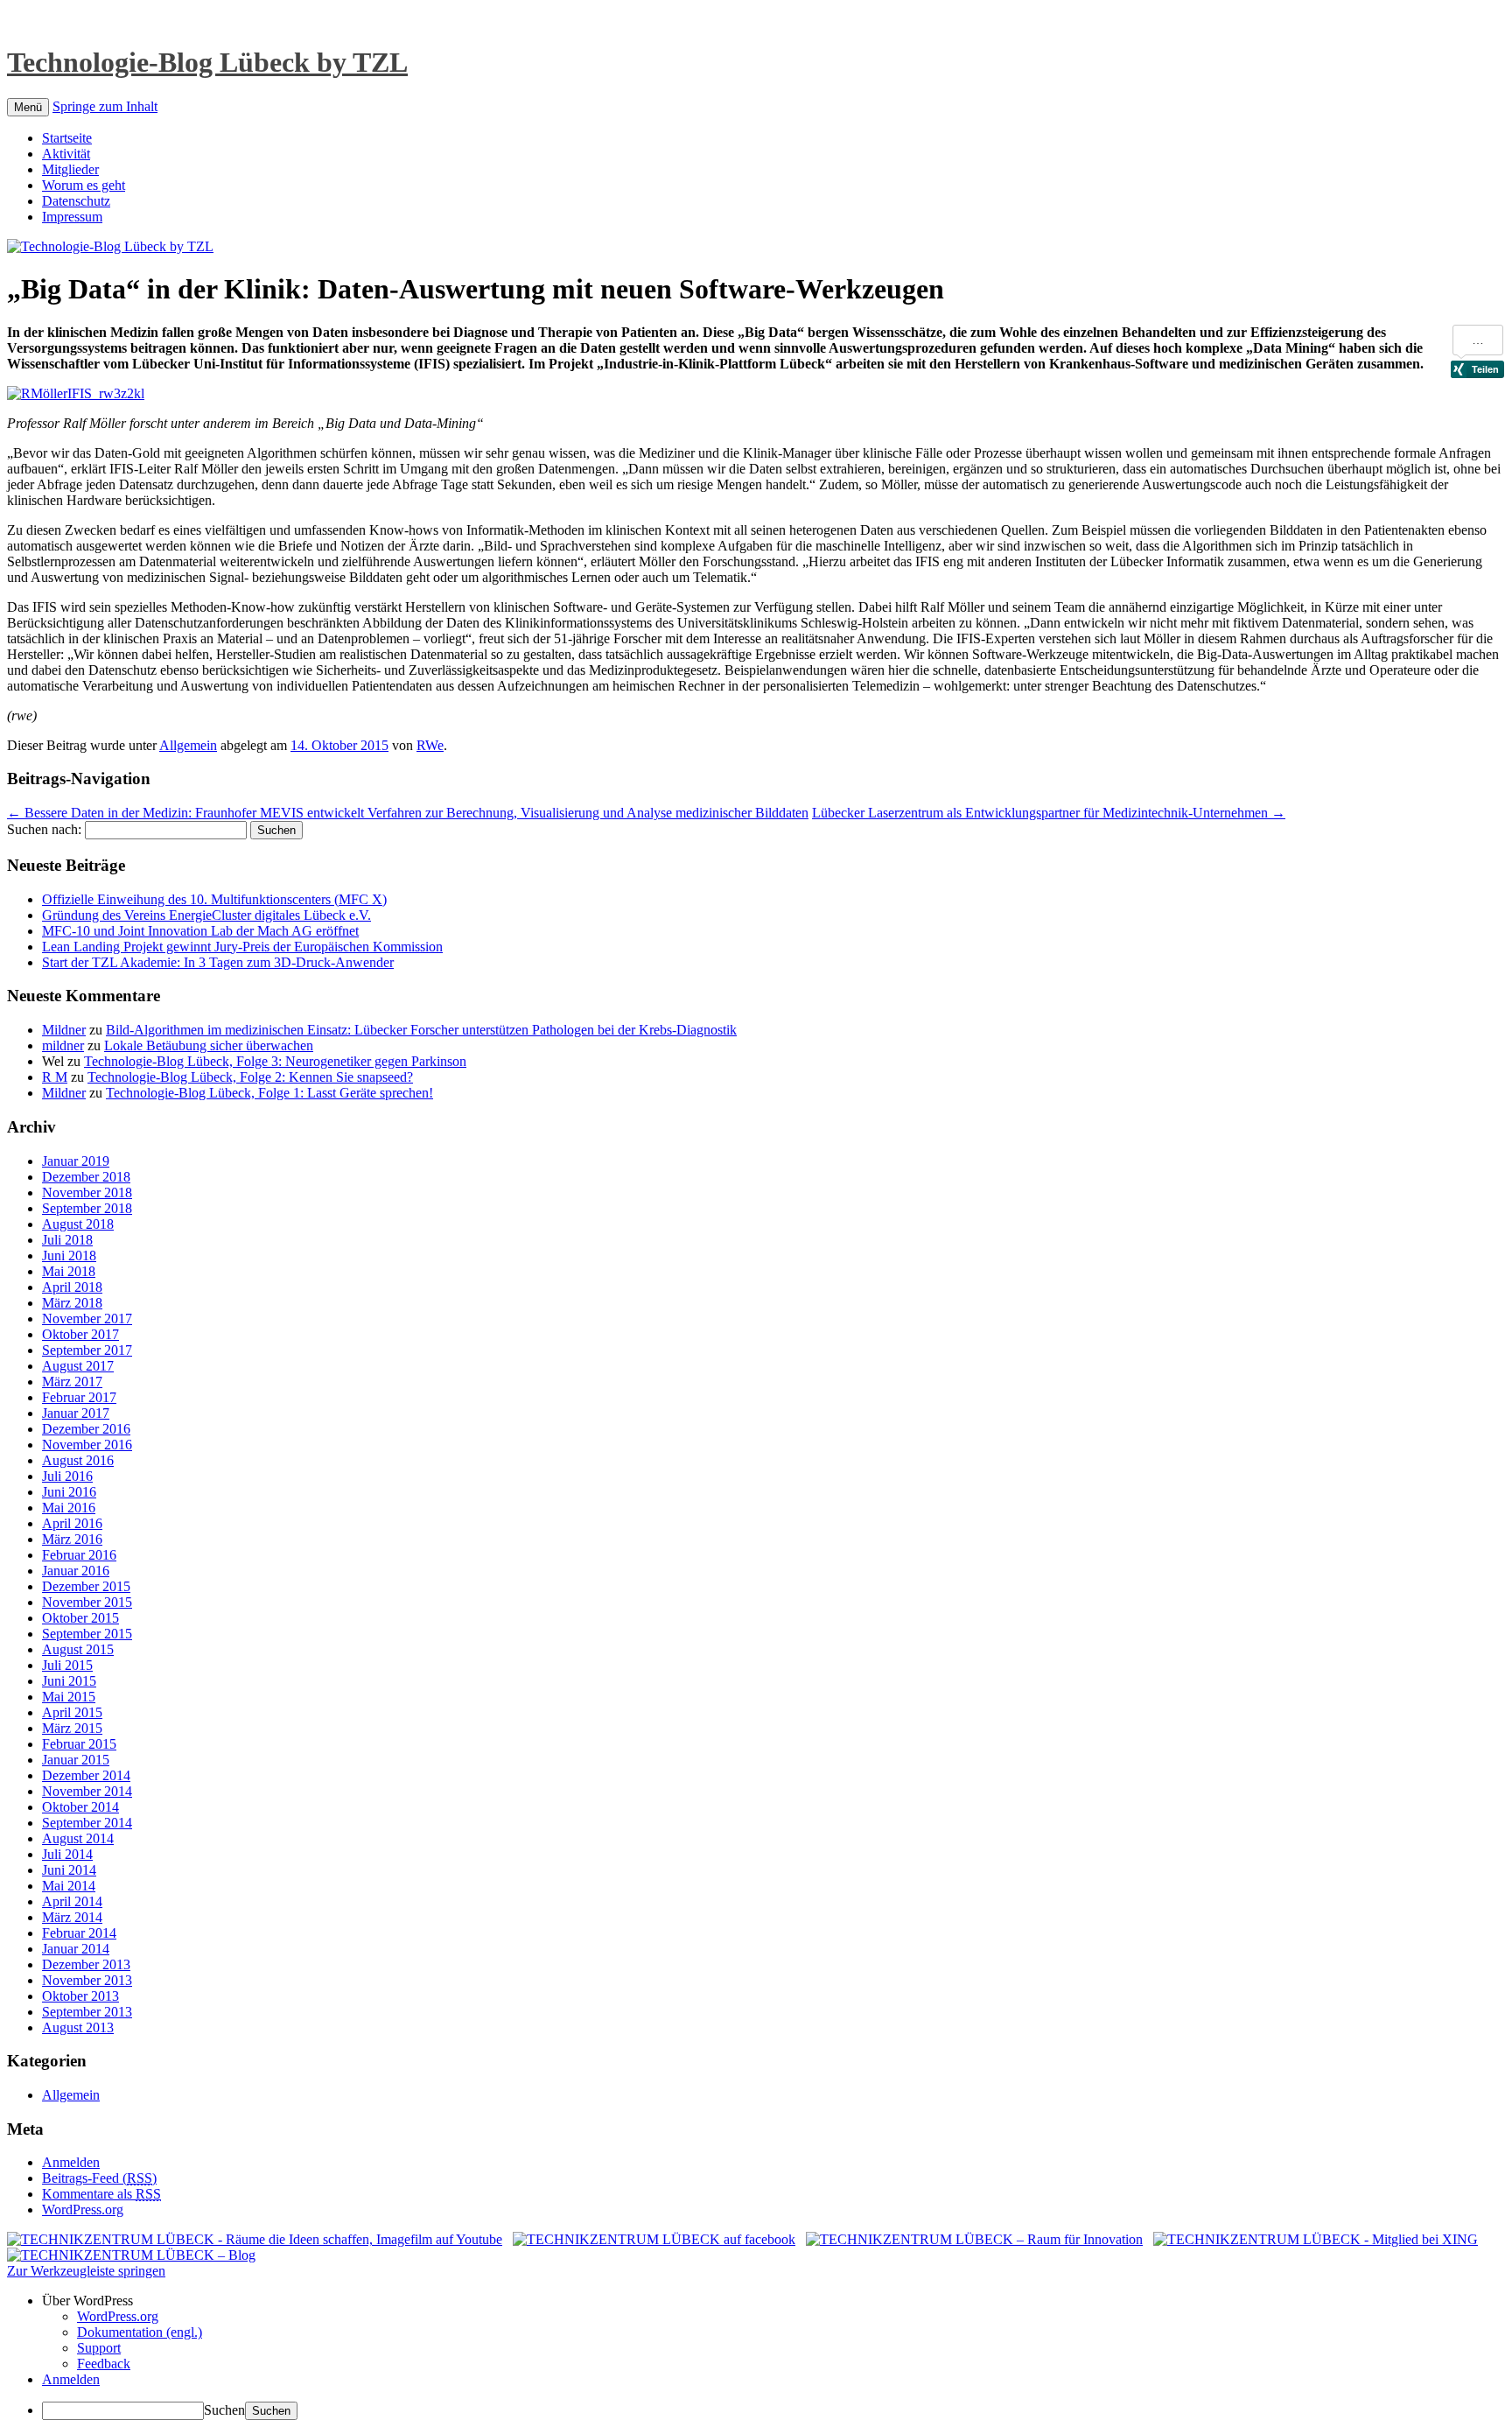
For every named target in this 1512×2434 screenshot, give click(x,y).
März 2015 (72, 1728)
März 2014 (72, 1917)
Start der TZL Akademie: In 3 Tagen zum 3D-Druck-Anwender (218, 962)
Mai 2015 (69, 1697)
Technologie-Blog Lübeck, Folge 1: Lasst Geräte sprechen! (269, 1093)
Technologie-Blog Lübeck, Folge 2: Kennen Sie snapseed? (250, 1077)
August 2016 (78, 1460)
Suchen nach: (44, 829)
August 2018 (78, 1224)
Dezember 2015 (86, 1586)
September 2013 (87, 2012)
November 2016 (87, 1445)
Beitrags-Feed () (99, 2178)
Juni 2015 (69, 1681)
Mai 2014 (69, 1886)
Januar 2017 (76, 1413)
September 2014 (87, 1823)
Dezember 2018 (86, 1177)
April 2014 (72, 1901)
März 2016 (72, 1539)
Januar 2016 (76, 1571)
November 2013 (87, 1980)
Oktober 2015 (80, 1618)
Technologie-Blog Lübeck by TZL (207, 62)
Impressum (72, 217)
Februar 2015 (79, 1744)
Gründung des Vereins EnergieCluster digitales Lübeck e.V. (206, 915)
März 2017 (72, 1382)
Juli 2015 (67, 1665)
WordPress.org (83, 2210)
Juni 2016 (69, 1492)
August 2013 (78, 2027)
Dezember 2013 (86, 1964)
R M (55, 1077)
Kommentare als (101, 2194)
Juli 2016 (67, 1476)
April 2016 (72, 1523)
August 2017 (78, 1366)
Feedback (104, 2364)
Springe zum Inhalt (105, 106)
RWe (430, 745)
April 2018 (72, 1287)
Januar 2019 (76, 1161)
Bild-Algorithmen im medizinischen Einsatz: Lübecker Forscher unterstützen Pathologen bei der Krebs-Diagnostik (421, 1030)
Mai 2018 (69, 1271)
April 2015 (72, 1712)
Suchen (224, 2410)
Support (99, 2348)
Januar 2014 (76, 1949)
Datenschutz (76, 201)
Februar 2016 (79, 1555)
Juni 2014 (69, 1870)
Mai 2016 (69, 1508)
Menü (28, 107)
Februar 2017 (79, 1397)
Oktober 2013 (80, 1996)
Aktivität (66, 154)
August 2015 (78, 1649)
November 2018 (87, 1192)
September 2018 (87, 1208)
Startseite (67, 138)
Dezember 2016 (86, 1429)
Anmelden (71, 2162)
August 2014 (78, 1838)
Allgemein (188, 745)
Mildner (64, 1030)
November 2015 (87, 1602)
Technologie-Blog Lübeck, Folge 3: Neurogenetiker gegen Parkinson (275, 1061)
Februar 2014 (79, 1933)
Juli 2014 (67, 1854)
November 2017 (87, 1319)
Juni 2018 (69, 1256)
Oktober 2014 (80, 1807)
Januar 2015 (76, 1760)
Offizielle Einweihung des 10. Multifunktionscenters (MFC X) (214, 899)
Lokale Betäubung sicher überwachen (209, 1045)
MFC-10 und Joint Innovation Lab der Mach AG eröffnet (200, 931)
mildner (63, 1045)
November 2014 (87, 1791)
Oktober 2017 (80, 1334)
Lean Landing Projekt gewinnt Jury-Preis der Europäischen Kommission (242, 947)
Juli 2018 (67, 1240)
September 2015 (87, 1634)
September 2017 (87, 1350)
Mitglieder (70, 169)
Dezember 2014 (86, 1775)
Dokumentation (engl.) (140, 2332)
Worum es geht (84, 185)
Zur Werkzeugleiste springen (86, 2271)
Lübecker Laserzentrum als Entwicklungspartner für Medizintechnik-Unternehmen (1049, 813)
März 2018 (72, 1303)
